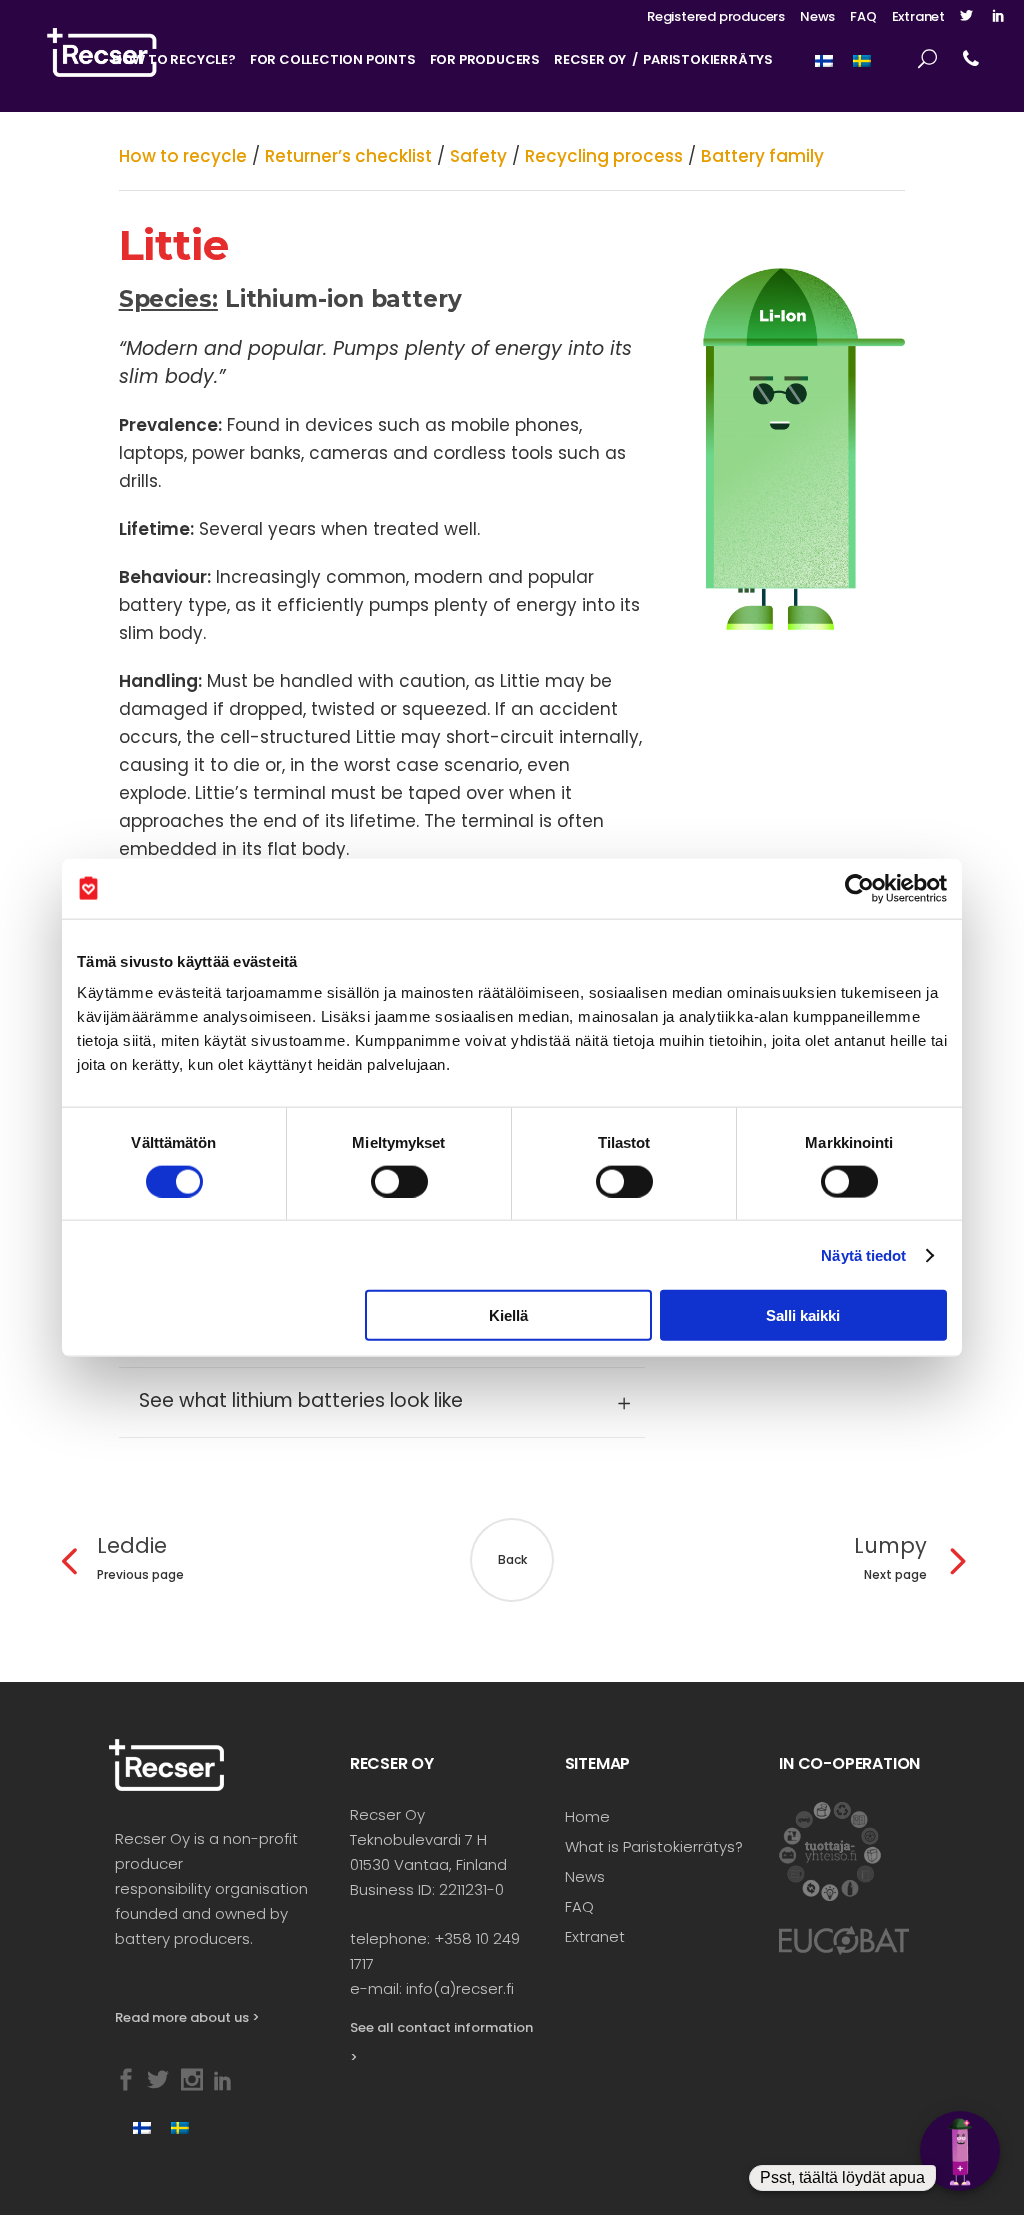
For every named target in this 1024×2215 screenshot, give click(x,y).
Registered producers (716, 16)
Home (587, 1816)
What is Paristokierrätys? (654, 1846)
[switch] (399, 1181)
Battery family (762, 156)
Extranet (918, 16)
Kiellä (508, 1315)
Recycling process (604, 156)
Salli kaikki (803, 1315)
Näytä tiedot (863, 1254)
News (817, 16)
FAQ (863, 16)
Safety (478, 156)
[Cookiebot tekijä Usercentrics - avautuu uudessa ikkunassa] (859, 888)
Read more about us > (187, 2017)
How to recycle (183, 156)
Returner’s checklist (348, 156)
